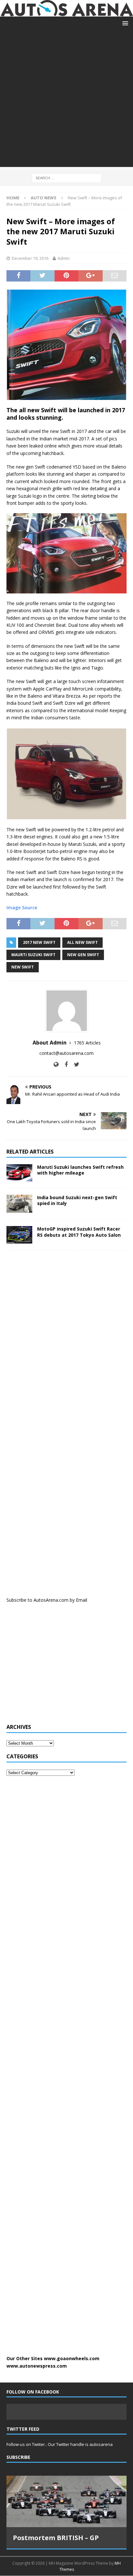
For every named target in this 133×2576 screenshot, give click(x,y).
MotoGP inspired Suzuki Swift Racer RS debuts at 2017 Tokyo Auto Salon (79, 1232)
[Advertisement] (66, 100)
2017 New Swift (39, 942)
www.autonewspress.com (37, 2366)
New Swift (23, 967)
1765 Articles (87, 1043)
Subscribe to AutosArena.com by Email (47, 1600)
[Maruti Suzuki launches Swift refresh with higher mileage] (19, 1173)
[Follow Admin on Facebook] (64, 1064)
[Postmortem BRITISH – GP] (66, 2501)
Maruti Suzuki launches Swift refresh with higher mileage (80, 1170)
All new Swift (82, 942)
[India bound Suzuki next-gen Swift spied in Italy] (19, 1204)
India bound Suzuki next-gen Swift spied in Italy (77, 1200)
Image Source (22, 907)
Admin (64, 258)
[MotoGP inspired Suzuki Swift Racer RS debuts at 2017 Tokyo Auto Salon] (19, 1235)
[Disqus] (66, 1339)
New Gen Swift (83, 955)
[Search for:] (67, 177)
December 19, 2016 (30, 258)
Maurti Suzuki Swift (33, 955)
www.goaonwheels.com (72, 2358)
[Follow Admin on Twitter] (74, 1064)
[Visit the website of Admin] (56, 1064)
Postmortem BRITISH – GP (56, 2538)
